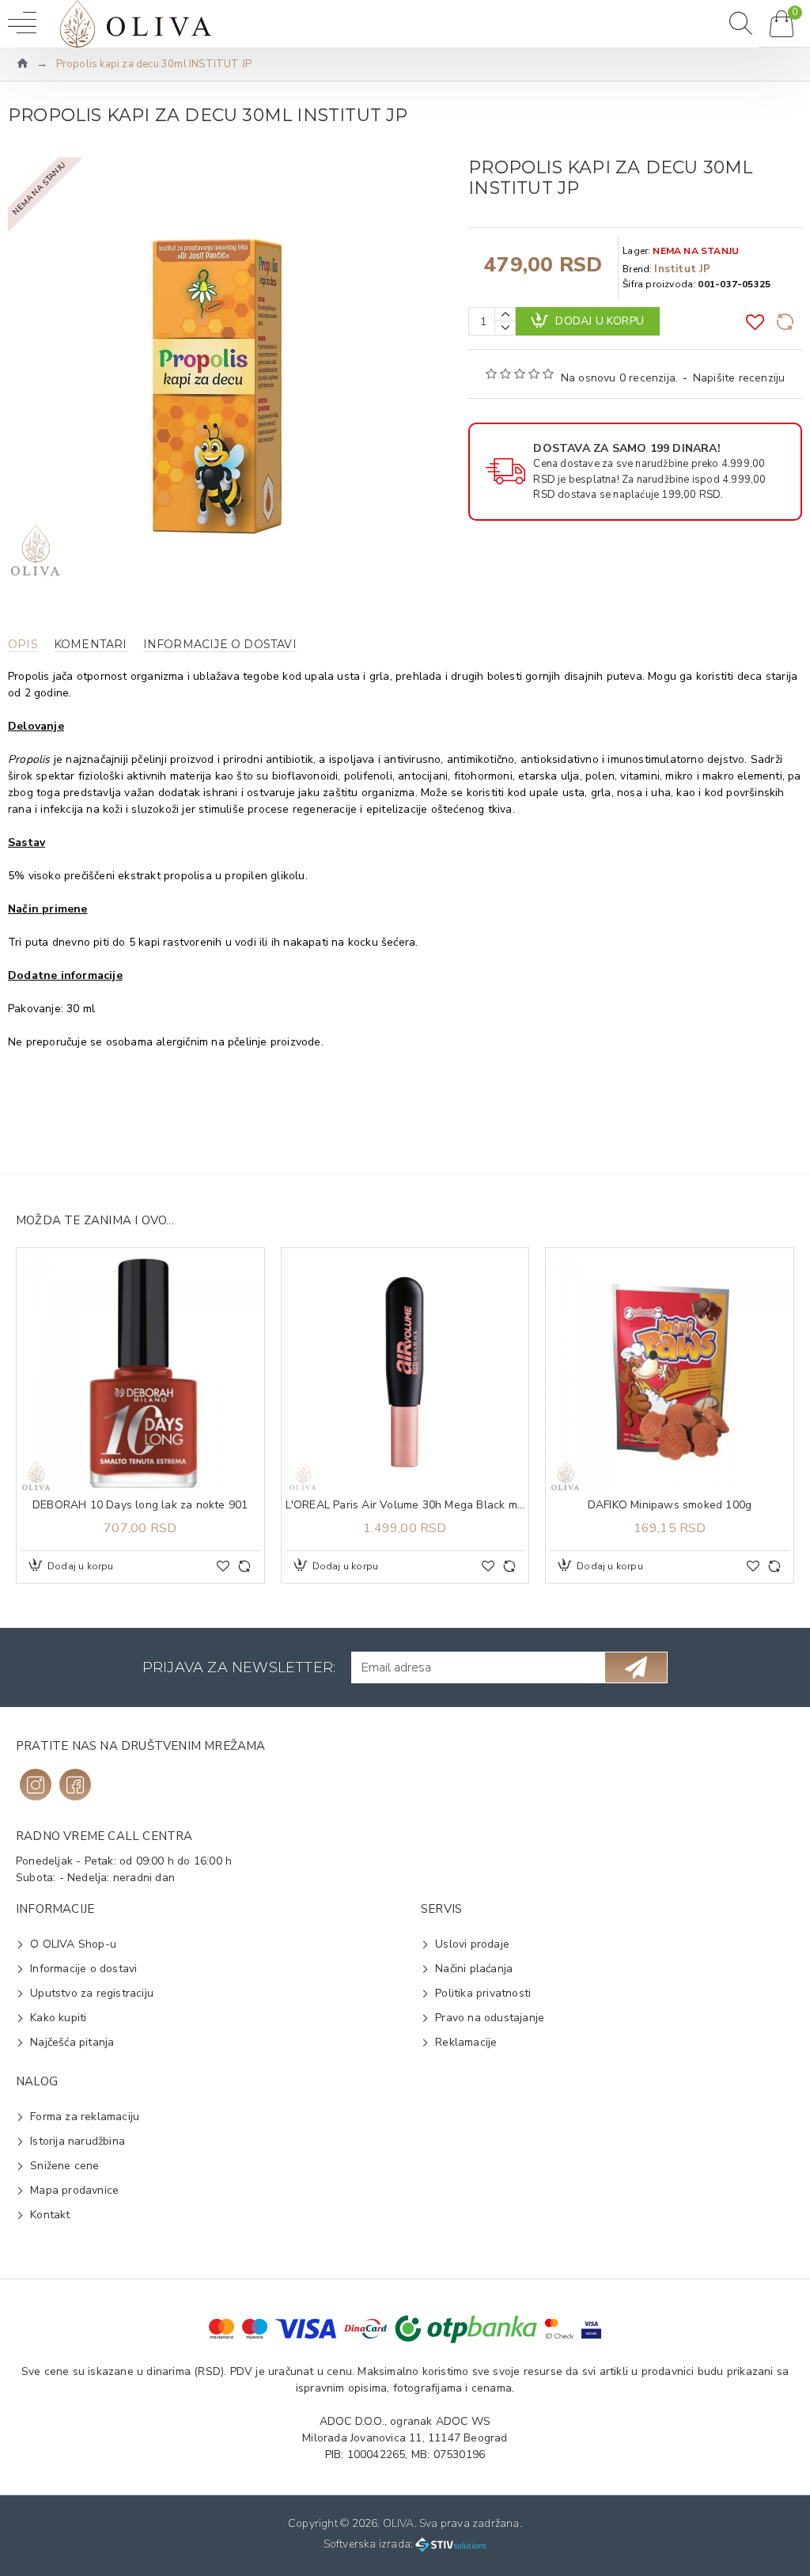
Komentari (91, 645)
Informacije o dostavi (220, 645)
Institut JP (682, 269)
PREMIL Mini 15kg (144, 1505)
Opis (23, 645)
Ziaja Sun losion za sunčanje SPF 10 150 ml (408, 1505)
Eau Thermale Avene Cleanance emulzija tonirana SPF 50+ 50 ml (673, 1505)
